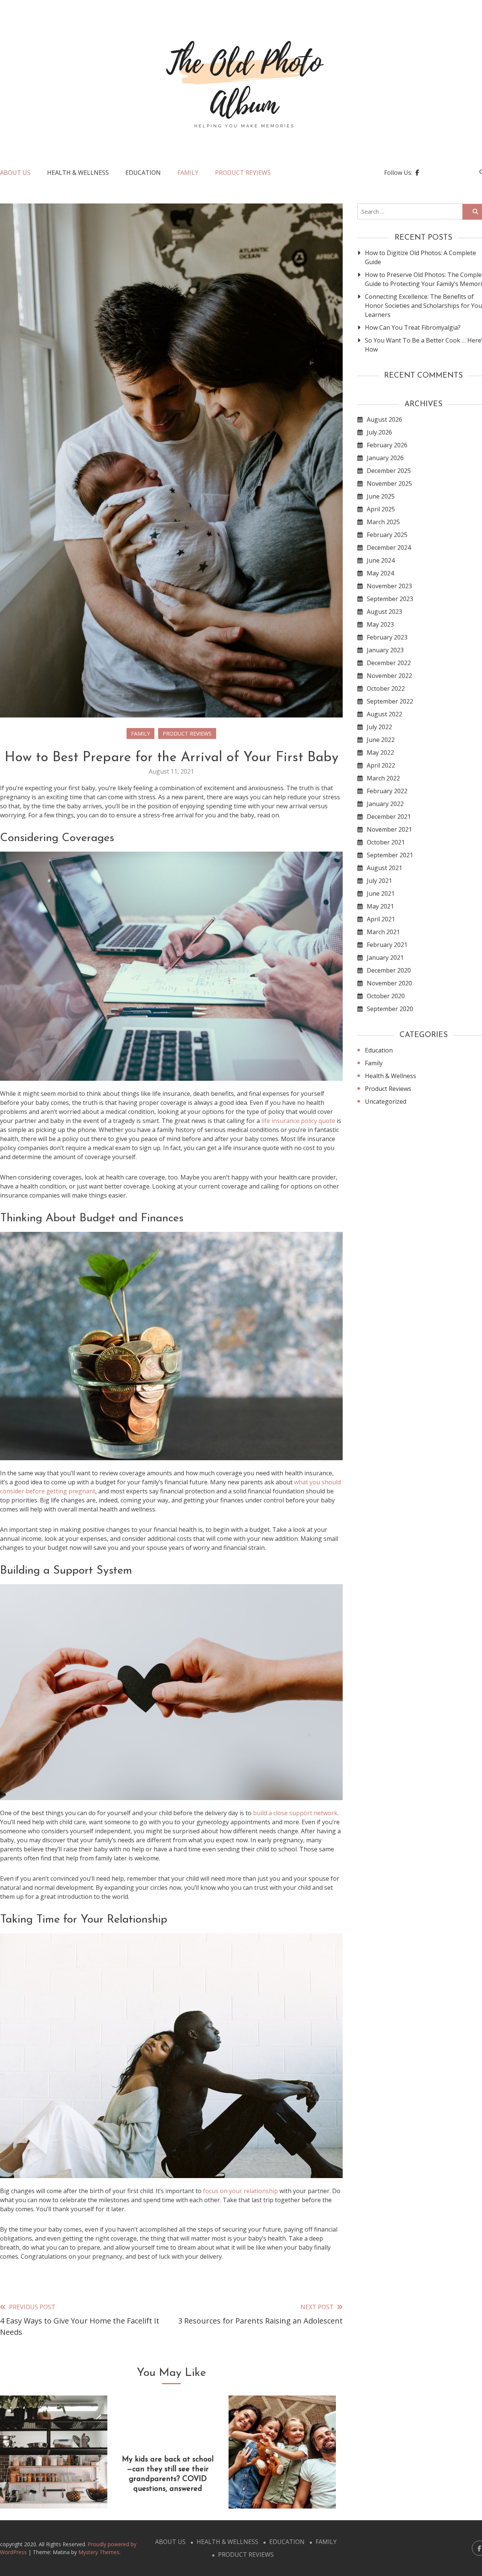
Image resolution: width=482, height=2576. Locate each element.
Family (188, 173)
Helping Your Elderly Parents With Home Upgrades (54, 2479)
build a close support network (295, 1813)
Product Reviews (243, 173)
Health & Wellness (78, 173)
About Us (15, 173)
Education (143, 173)
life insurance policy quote (298, 1121)
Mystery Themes (99, 2552)
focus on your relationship (240, 2191)
